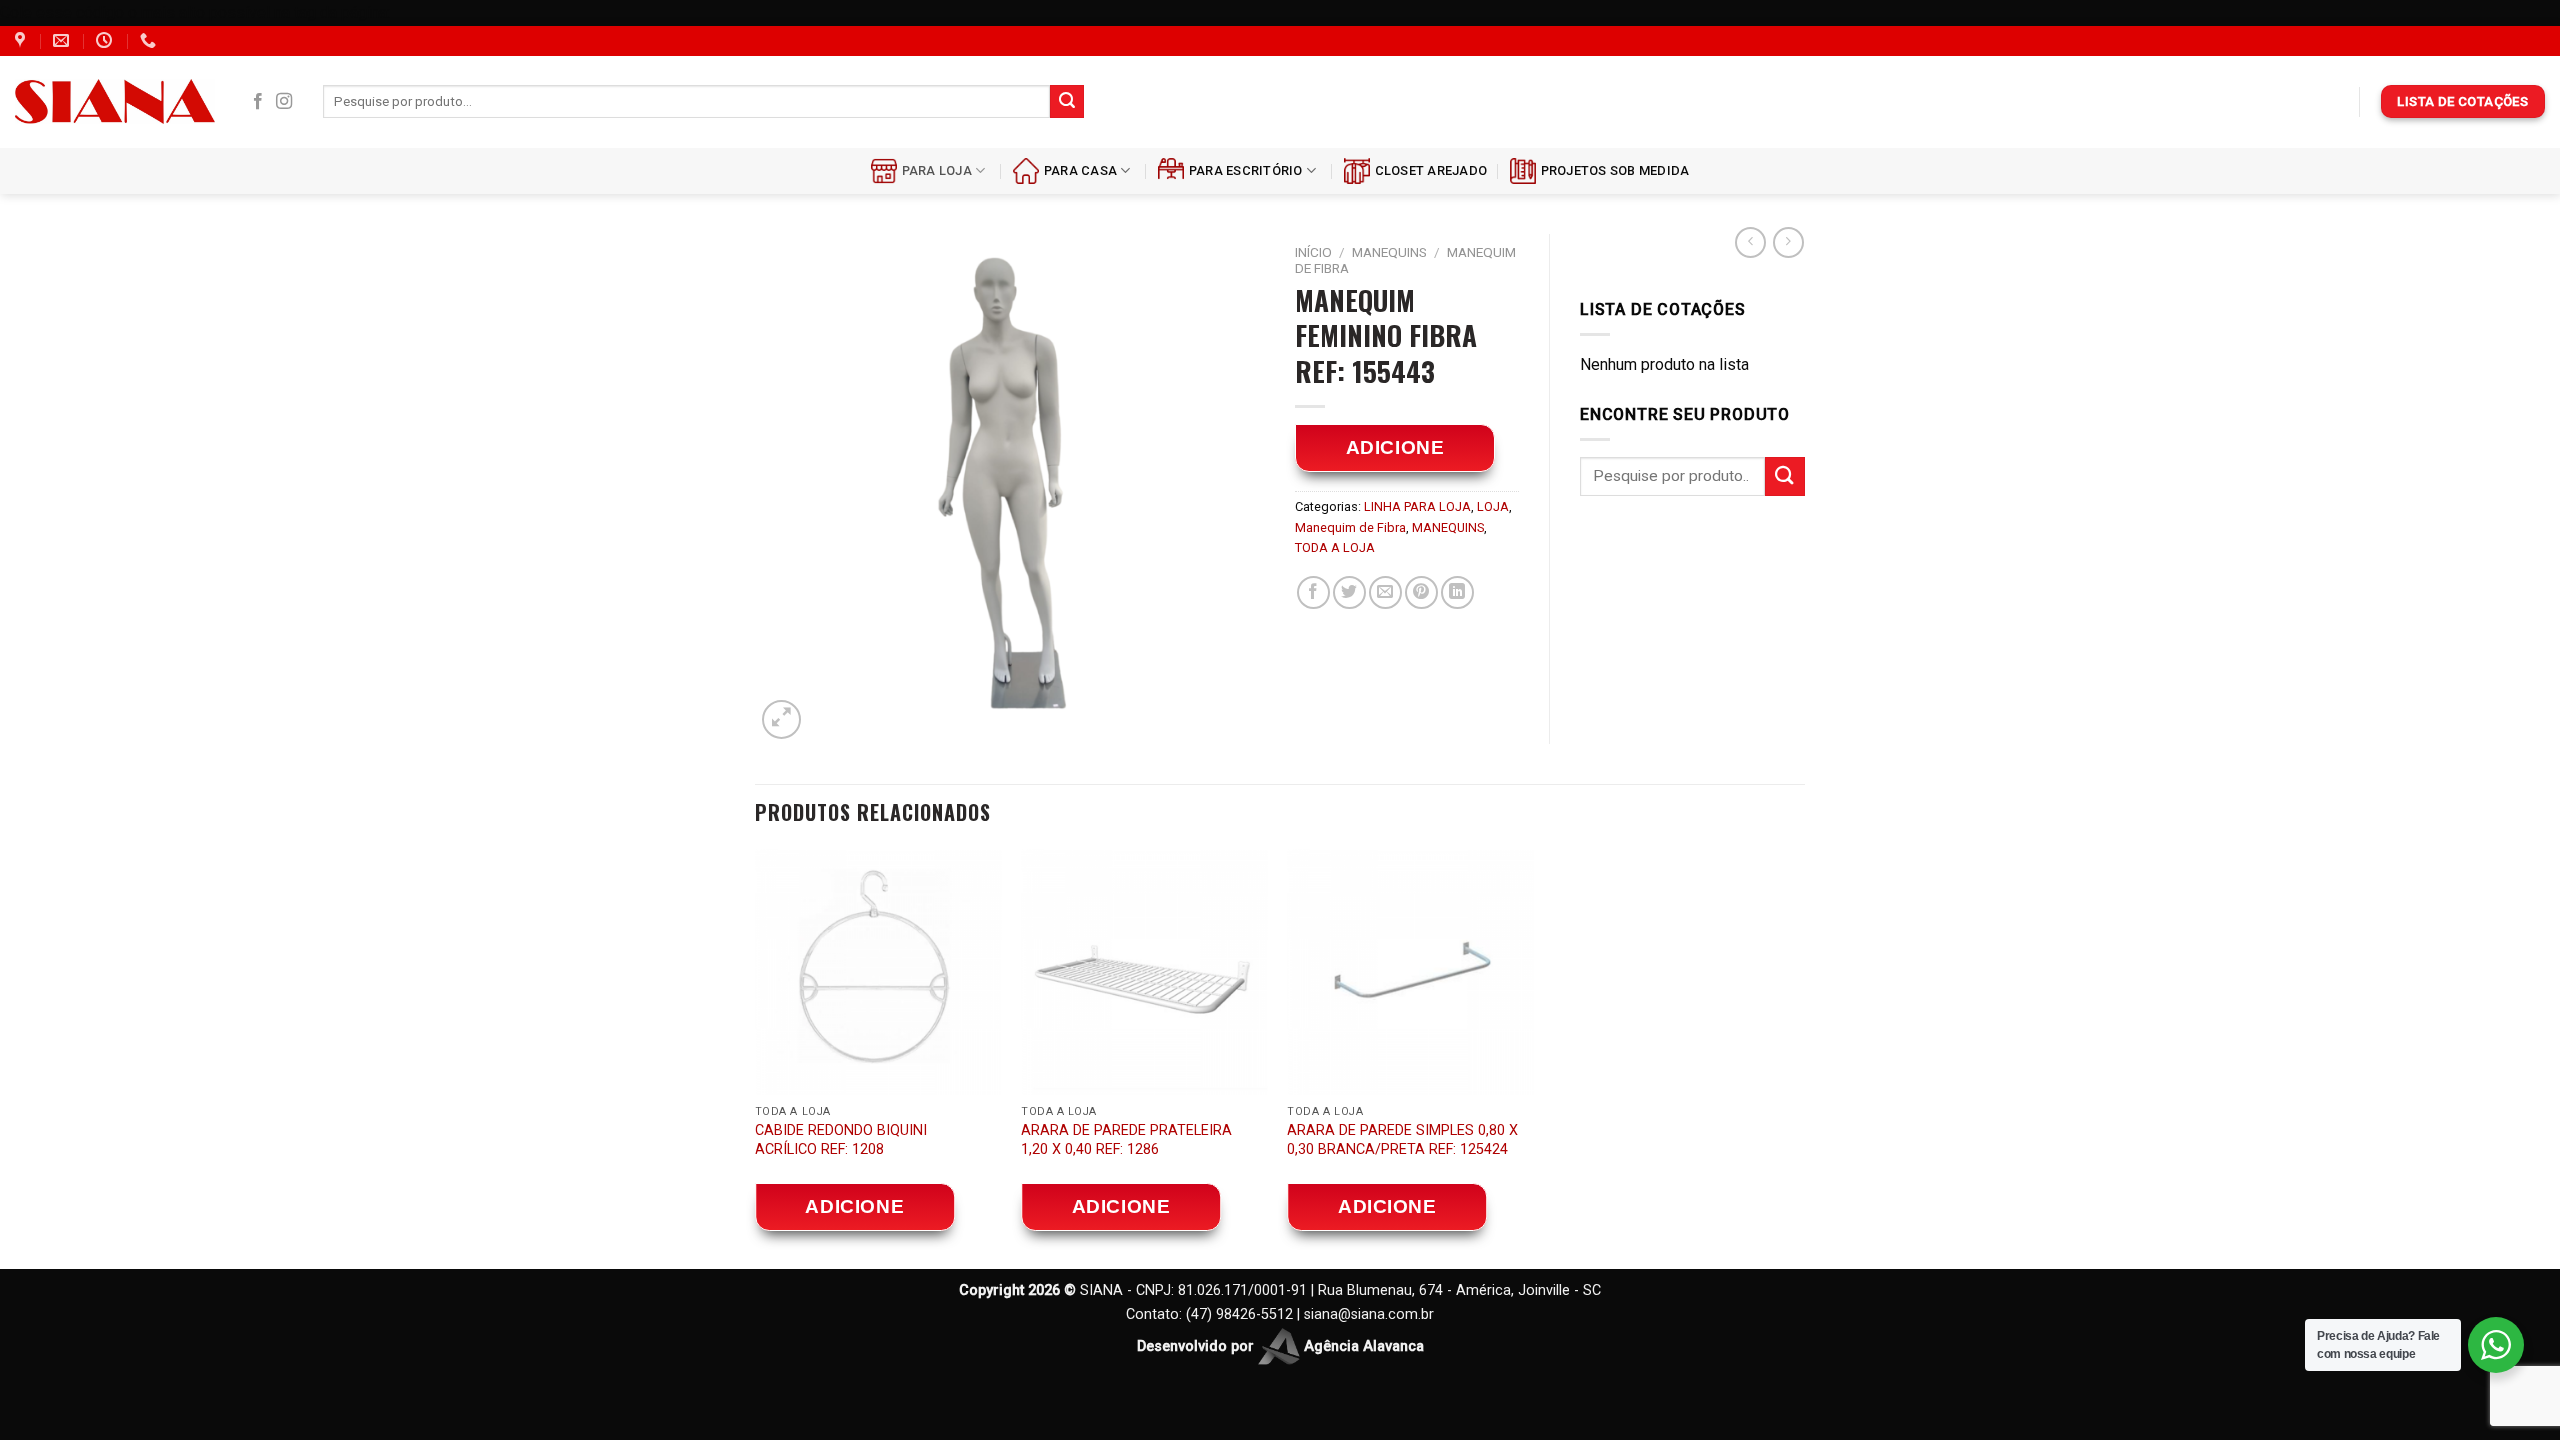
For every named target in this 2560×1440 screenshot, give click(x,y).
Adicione (1395, 447)
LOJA (1493, 506)
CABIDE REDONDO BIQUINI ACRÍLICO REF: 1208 (841, 1140)
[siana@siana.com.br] (63, 40)
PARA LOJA (937, 170)
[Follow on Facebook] (258, 102)
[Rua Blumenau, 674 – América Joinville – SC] (22, 40)
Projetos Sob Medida (1615, 170)
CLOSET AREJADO (1431, 170)
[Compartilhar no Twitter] (1349, 592)
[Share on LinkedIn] (1457, 592)
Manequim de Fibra (1350, 527)
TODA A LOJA (1335, 547)
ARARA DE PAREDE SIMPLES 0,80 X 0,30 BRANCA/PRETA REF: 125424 (1402, 1140)
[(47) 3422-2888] (150, 40)
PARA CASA (1080, 170)
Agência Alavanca (1362, 1345)
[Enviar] (1067, 102)
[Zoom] (781, 719)
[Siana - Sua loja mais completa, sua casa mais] (115, 101)
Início (1313, 252)
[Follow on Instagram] (284, 102)
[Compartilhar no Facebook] (1313, 592)
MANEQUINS (1389, 252)
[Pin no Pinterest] (1421, 592)
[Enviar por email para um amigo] (1385, 592)
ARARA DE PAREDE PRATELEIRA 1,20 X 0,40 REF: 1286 (1126, 1140)
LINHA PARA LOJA (1417, 506)
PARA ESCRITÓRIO (1246, 170)
